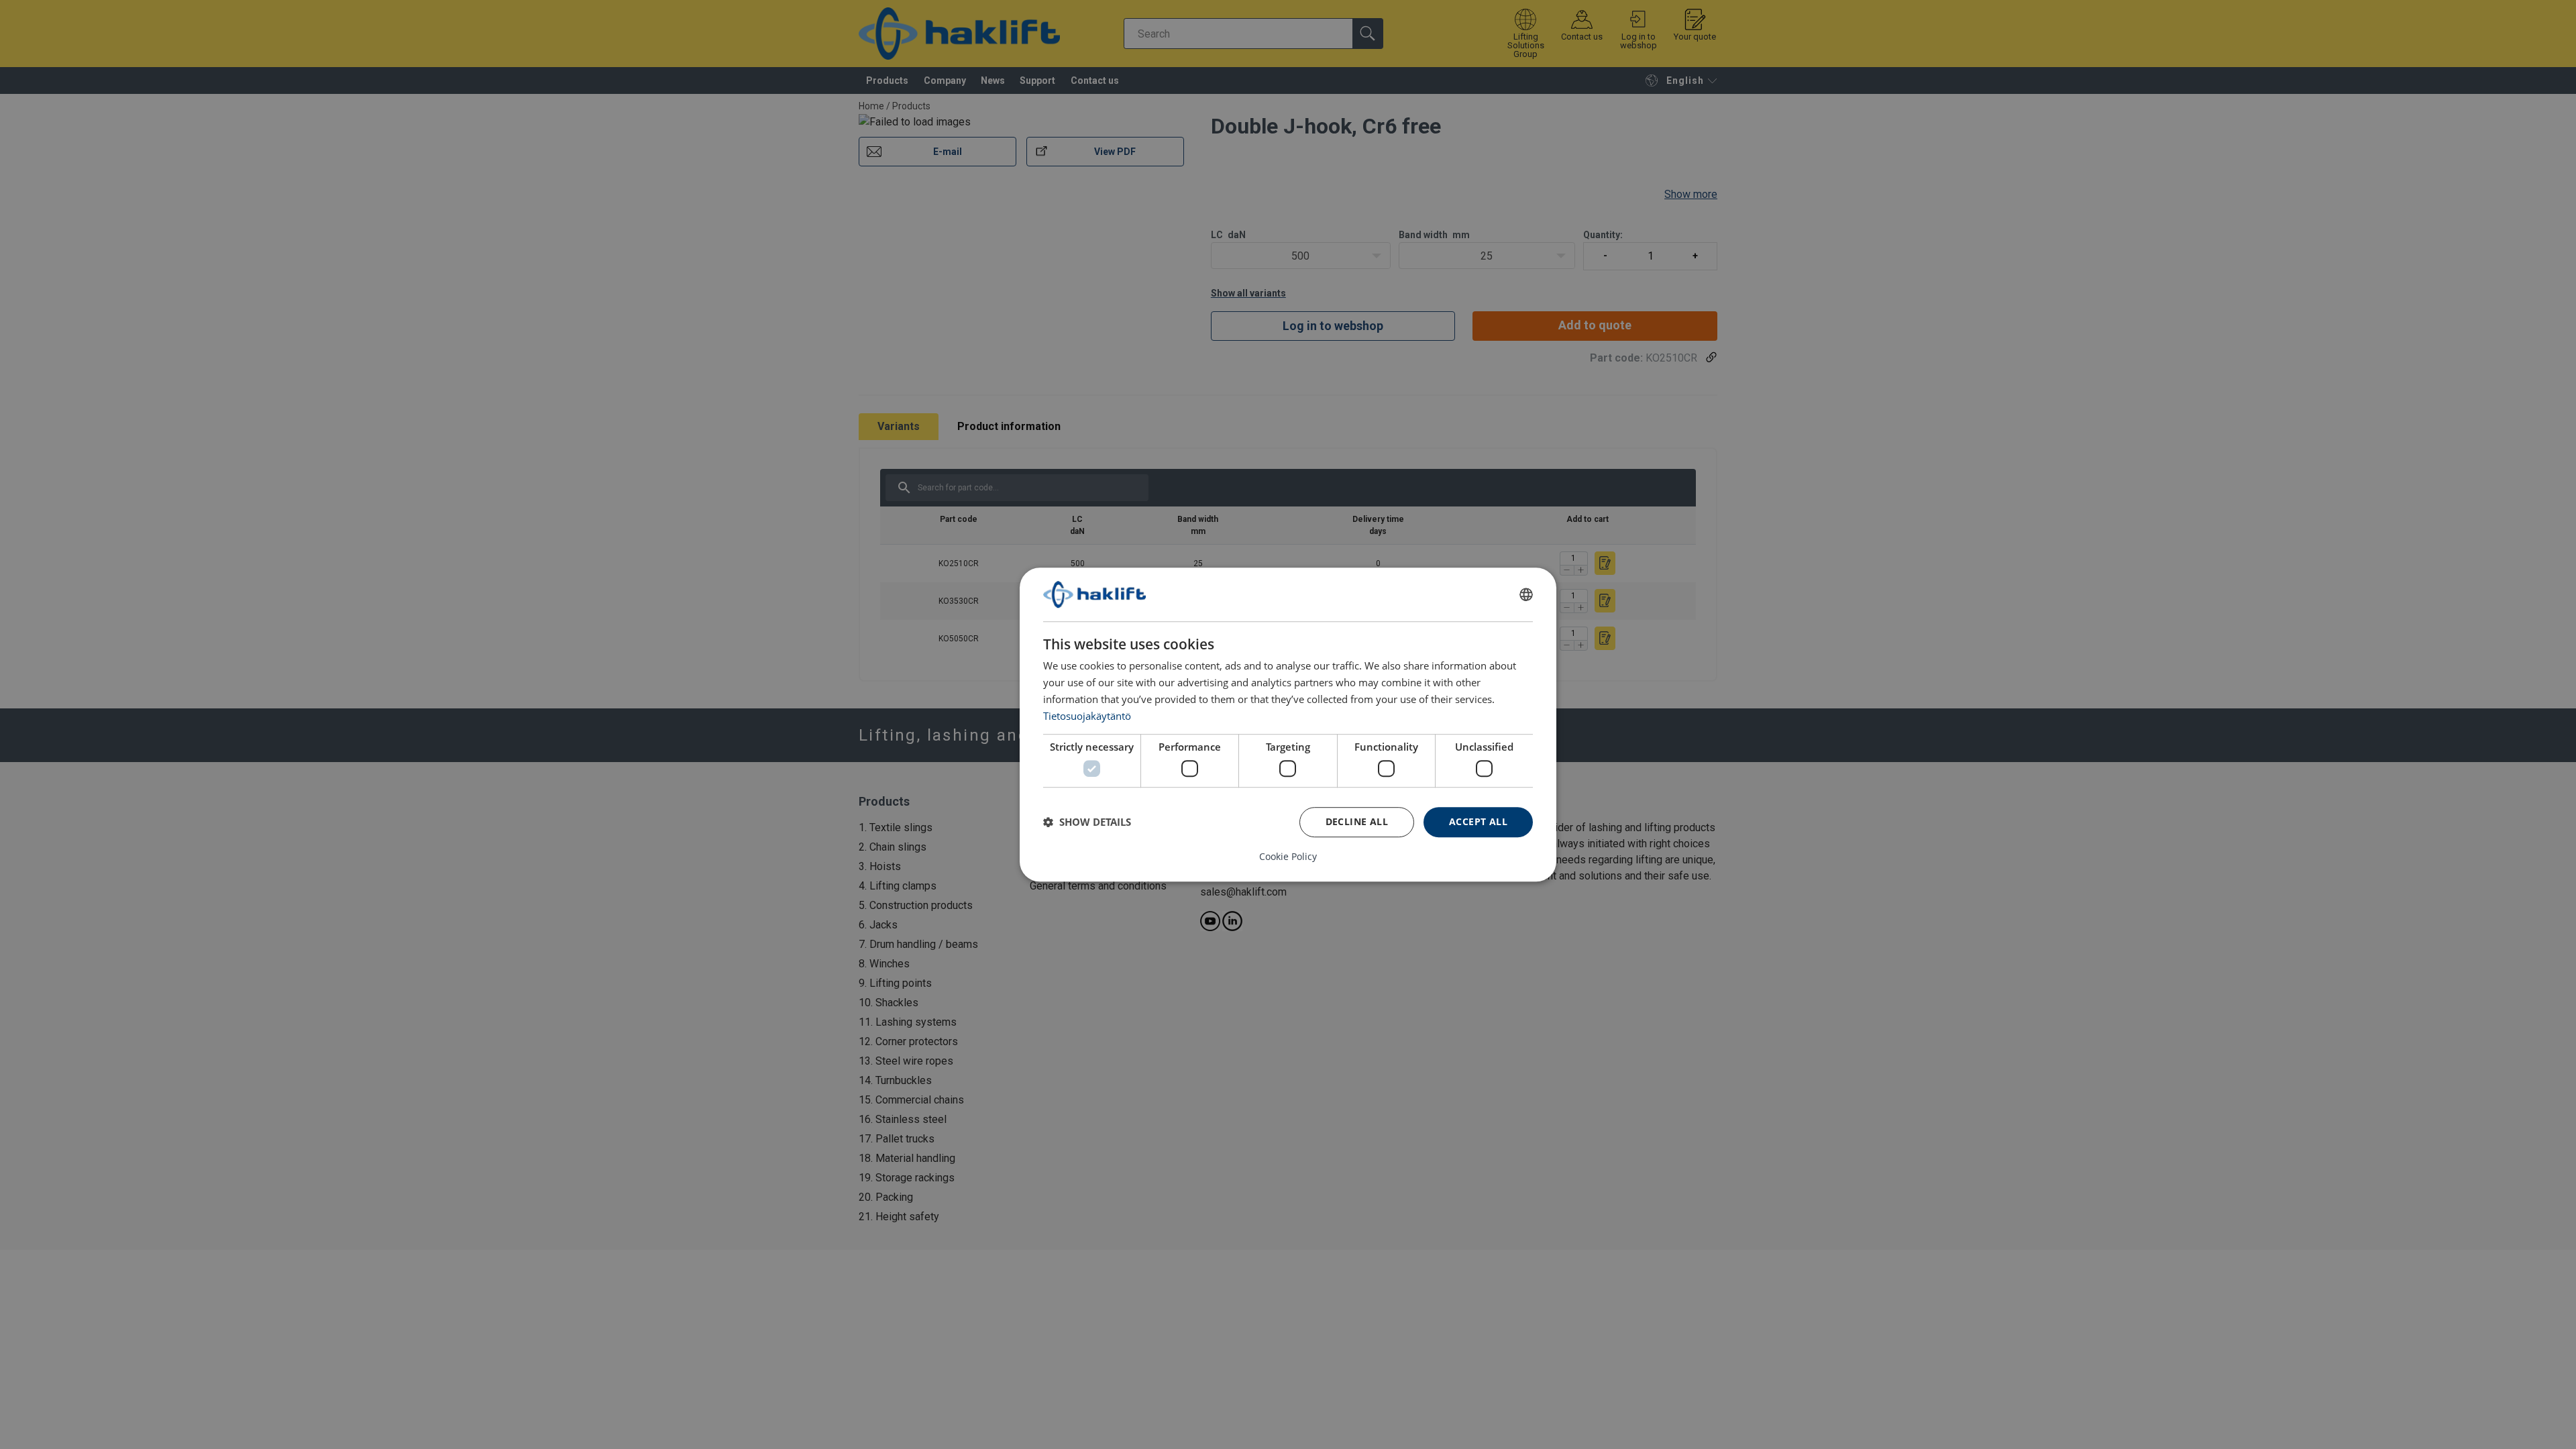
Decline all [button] (1357, 821)
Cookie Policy (1288, 857)
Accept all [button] (1478, 821)
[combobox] (1526, 594)
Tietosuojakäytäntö (1087, 716)
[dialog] (1288, 724)
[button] (1087, 822)
